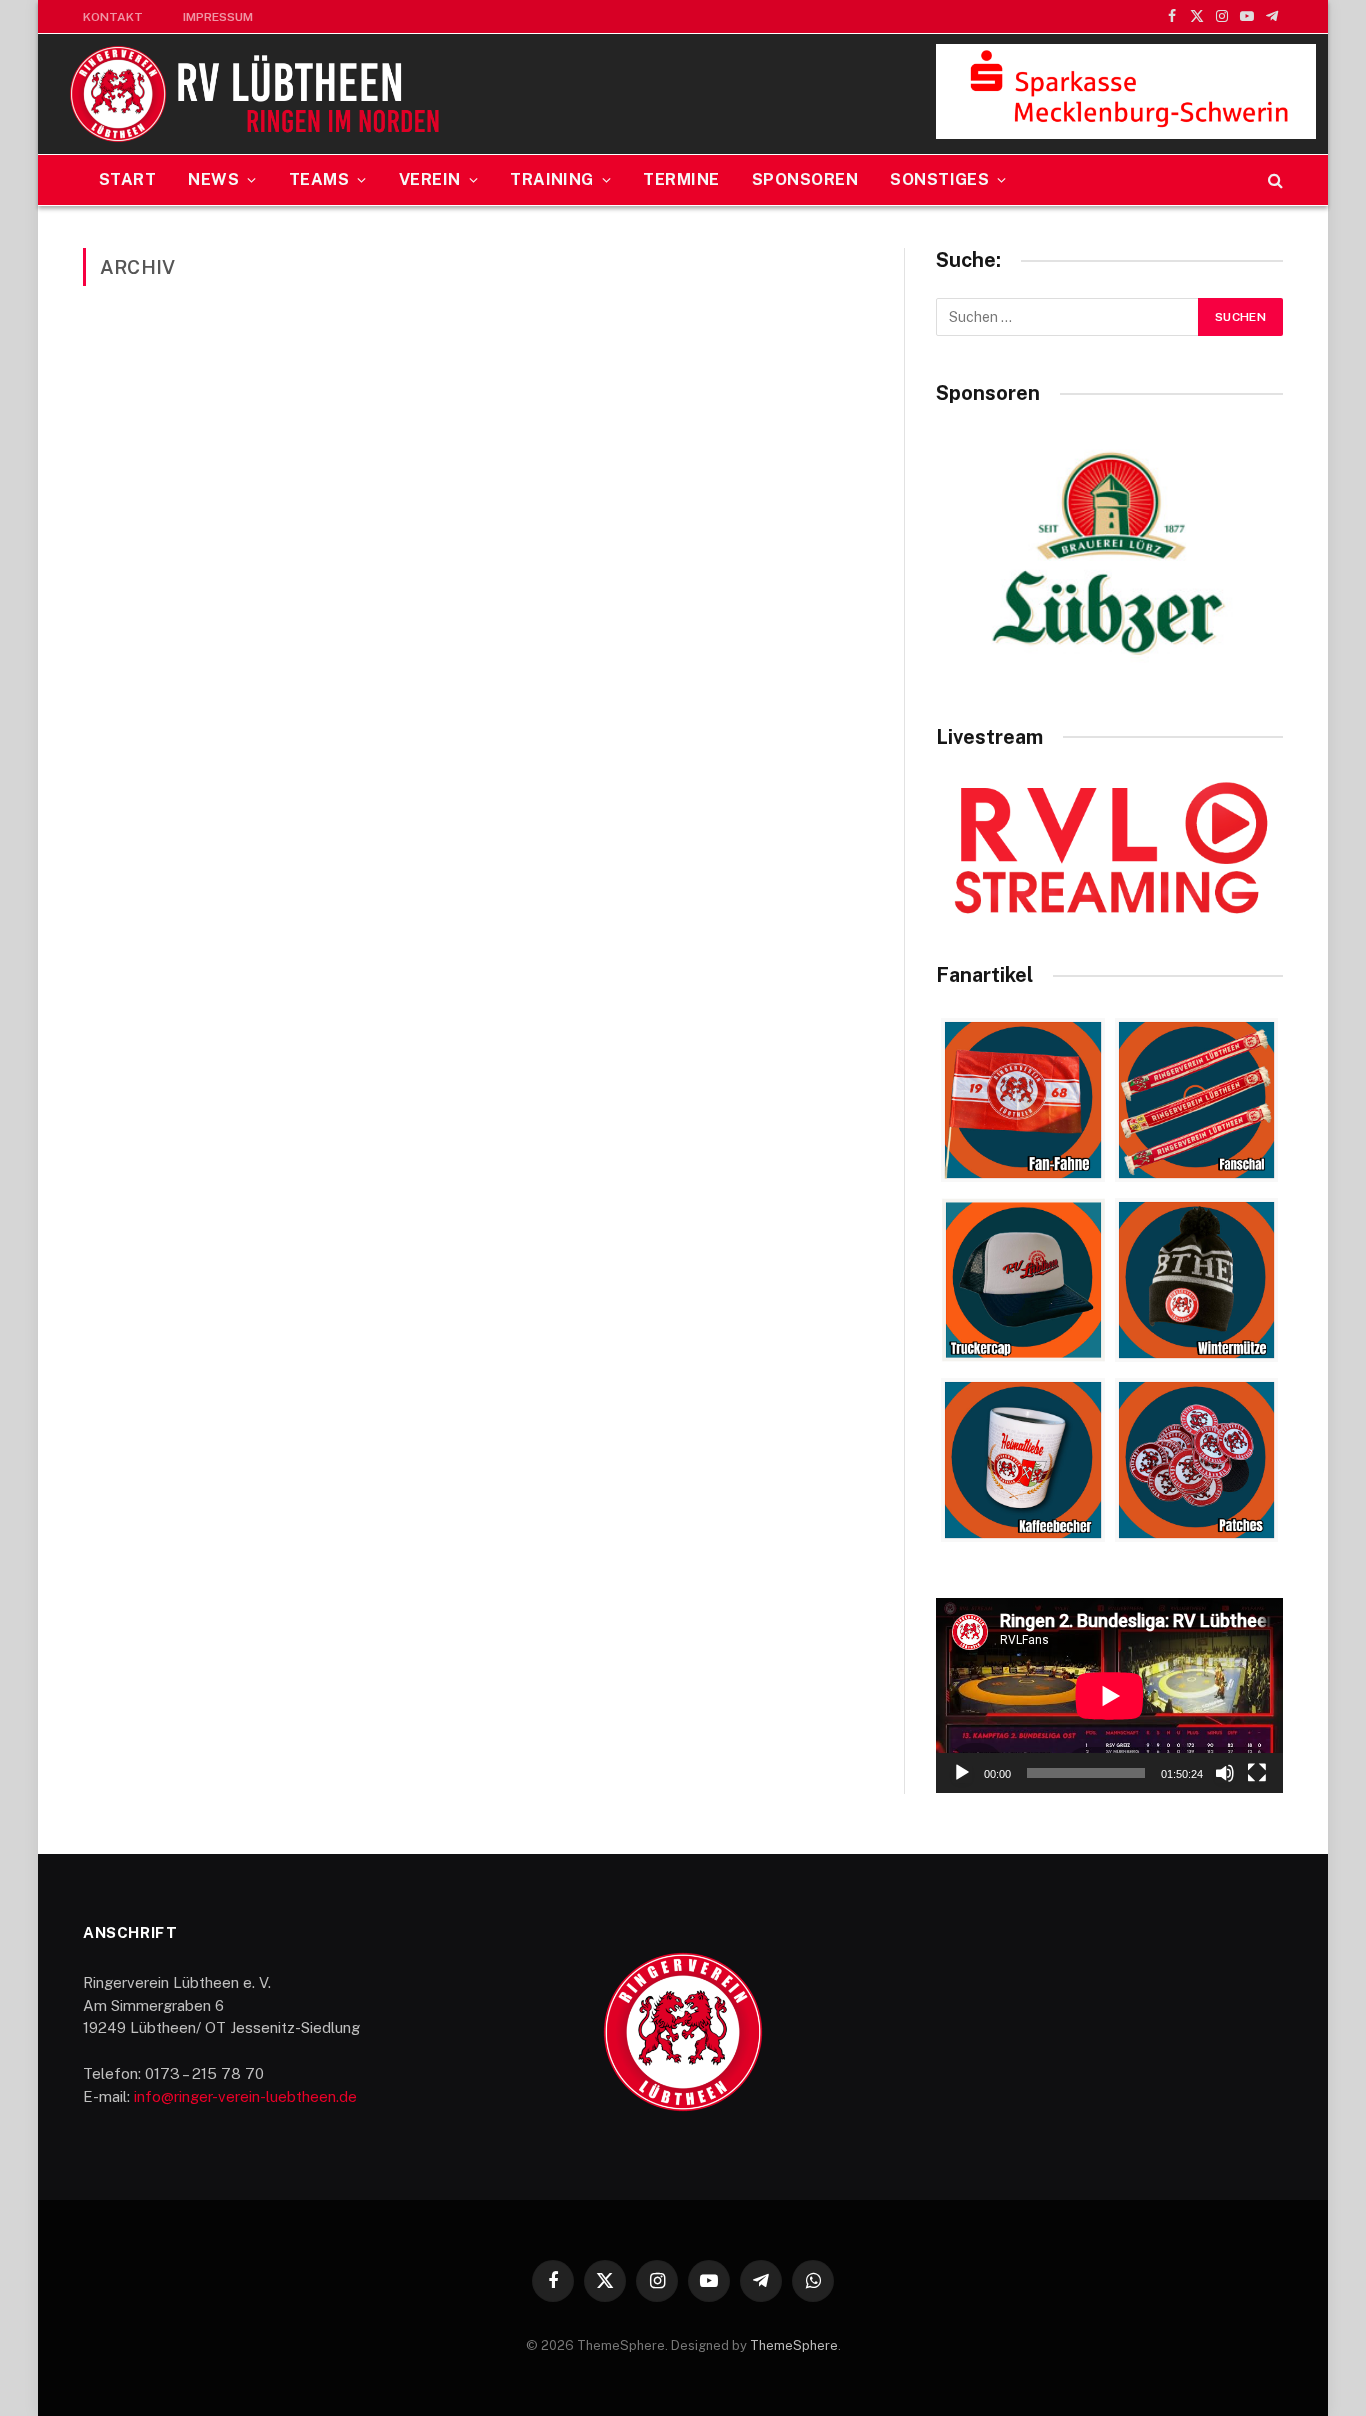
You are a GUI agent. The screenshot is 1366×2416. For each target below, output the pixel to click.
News (213, 179)
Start (127, 179)
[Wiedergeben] (962, 1773)
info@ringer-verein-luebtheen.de (245, 2096)
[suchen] (1273, 180)
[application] (1109, 1695)
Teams (319, 179)
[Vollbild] (1257, 1773)
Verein (430, 179)
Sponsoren (805, 179)
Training (552, 179)
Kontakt (113, 17)
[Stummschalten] (1225, 1773)
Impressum (218, 17)
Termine (681, 179)
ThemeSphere (794, 2345)
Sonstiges (939, 179)
